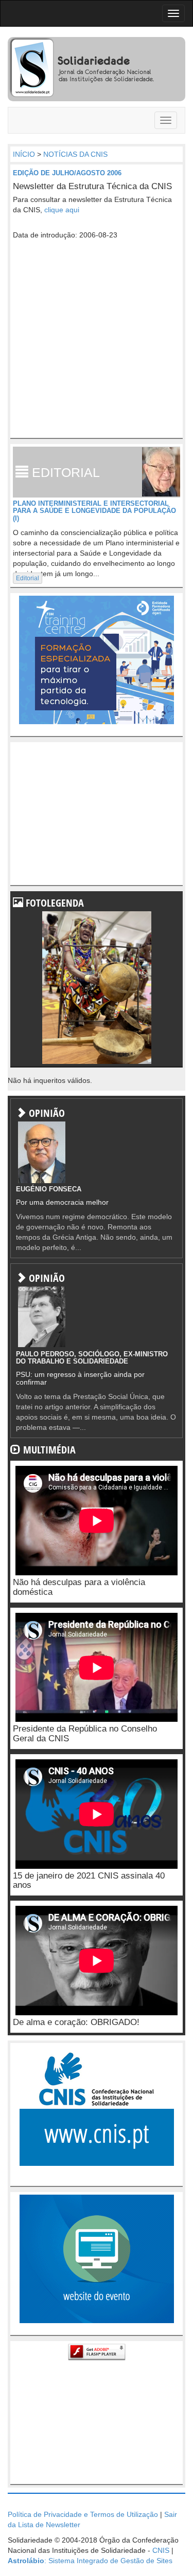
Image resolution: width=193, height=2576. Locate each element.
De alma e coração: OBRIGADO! (76, 2022)
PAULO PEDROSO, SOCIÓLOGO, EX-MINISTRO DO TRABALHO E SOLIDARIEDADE (92, 1358)
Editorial (28, 578)
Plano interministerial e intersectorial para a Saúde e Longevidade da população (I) (94, 511)
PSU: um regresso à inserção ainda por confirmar (80, 1378)
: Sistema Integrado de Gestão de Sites (90, 2561)
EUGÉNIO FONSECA (49, 1189)
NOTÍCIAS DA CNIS (75, 154)
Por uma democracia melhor (62, 1202)
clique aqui (62, 210)
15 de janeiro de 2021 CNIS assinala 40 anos (89, 1881)
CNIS (161, 2550)
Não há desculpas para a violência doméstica (79, 1587)
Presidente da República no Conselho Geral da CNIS (85, 1734)
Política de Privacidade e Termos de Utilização (83, 2514)
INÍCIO (24, 154)
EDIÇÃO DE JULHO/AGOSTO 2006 (67, 173)
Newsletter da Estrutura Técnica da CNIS (92, 186)
